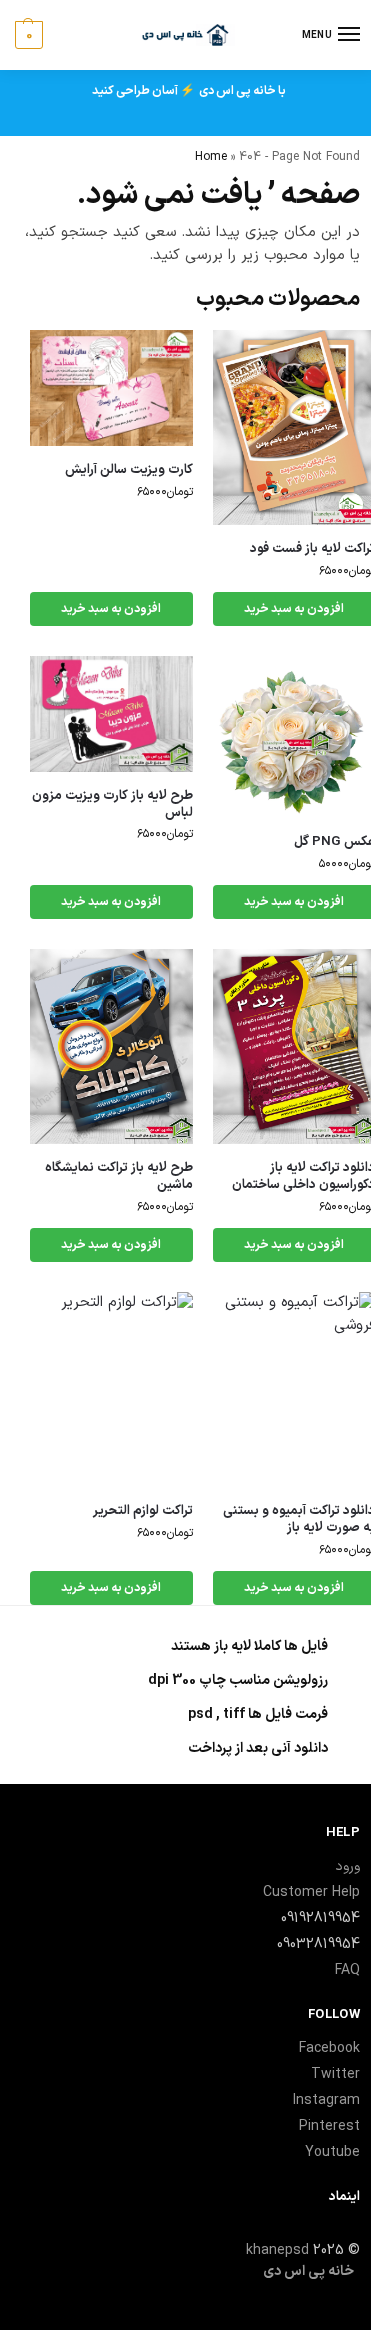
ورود (347, 1866)
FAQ (347, 1970)
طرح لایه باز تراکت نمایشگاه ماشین (119, 1177)
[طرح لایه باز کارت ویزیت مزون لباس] (111, 714)
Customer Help (311, 1892)
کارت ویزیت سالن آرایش (129, 470)
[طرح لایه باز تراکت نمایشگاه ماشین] (111, 1046)
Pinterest (329, 2126)
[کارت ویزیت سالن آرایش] (111, 388)
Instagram (326, 2100)
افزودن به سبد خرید (111, 609)
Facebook (329, 2048)
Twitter (335, 2074)
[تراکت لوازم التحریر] (111, 1389)
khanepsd (277, 2250)
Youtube (332, 2152)
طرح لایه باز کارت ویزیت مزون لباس (112, 805)
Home (211, 157)
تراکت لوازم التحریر (143, 1511)
